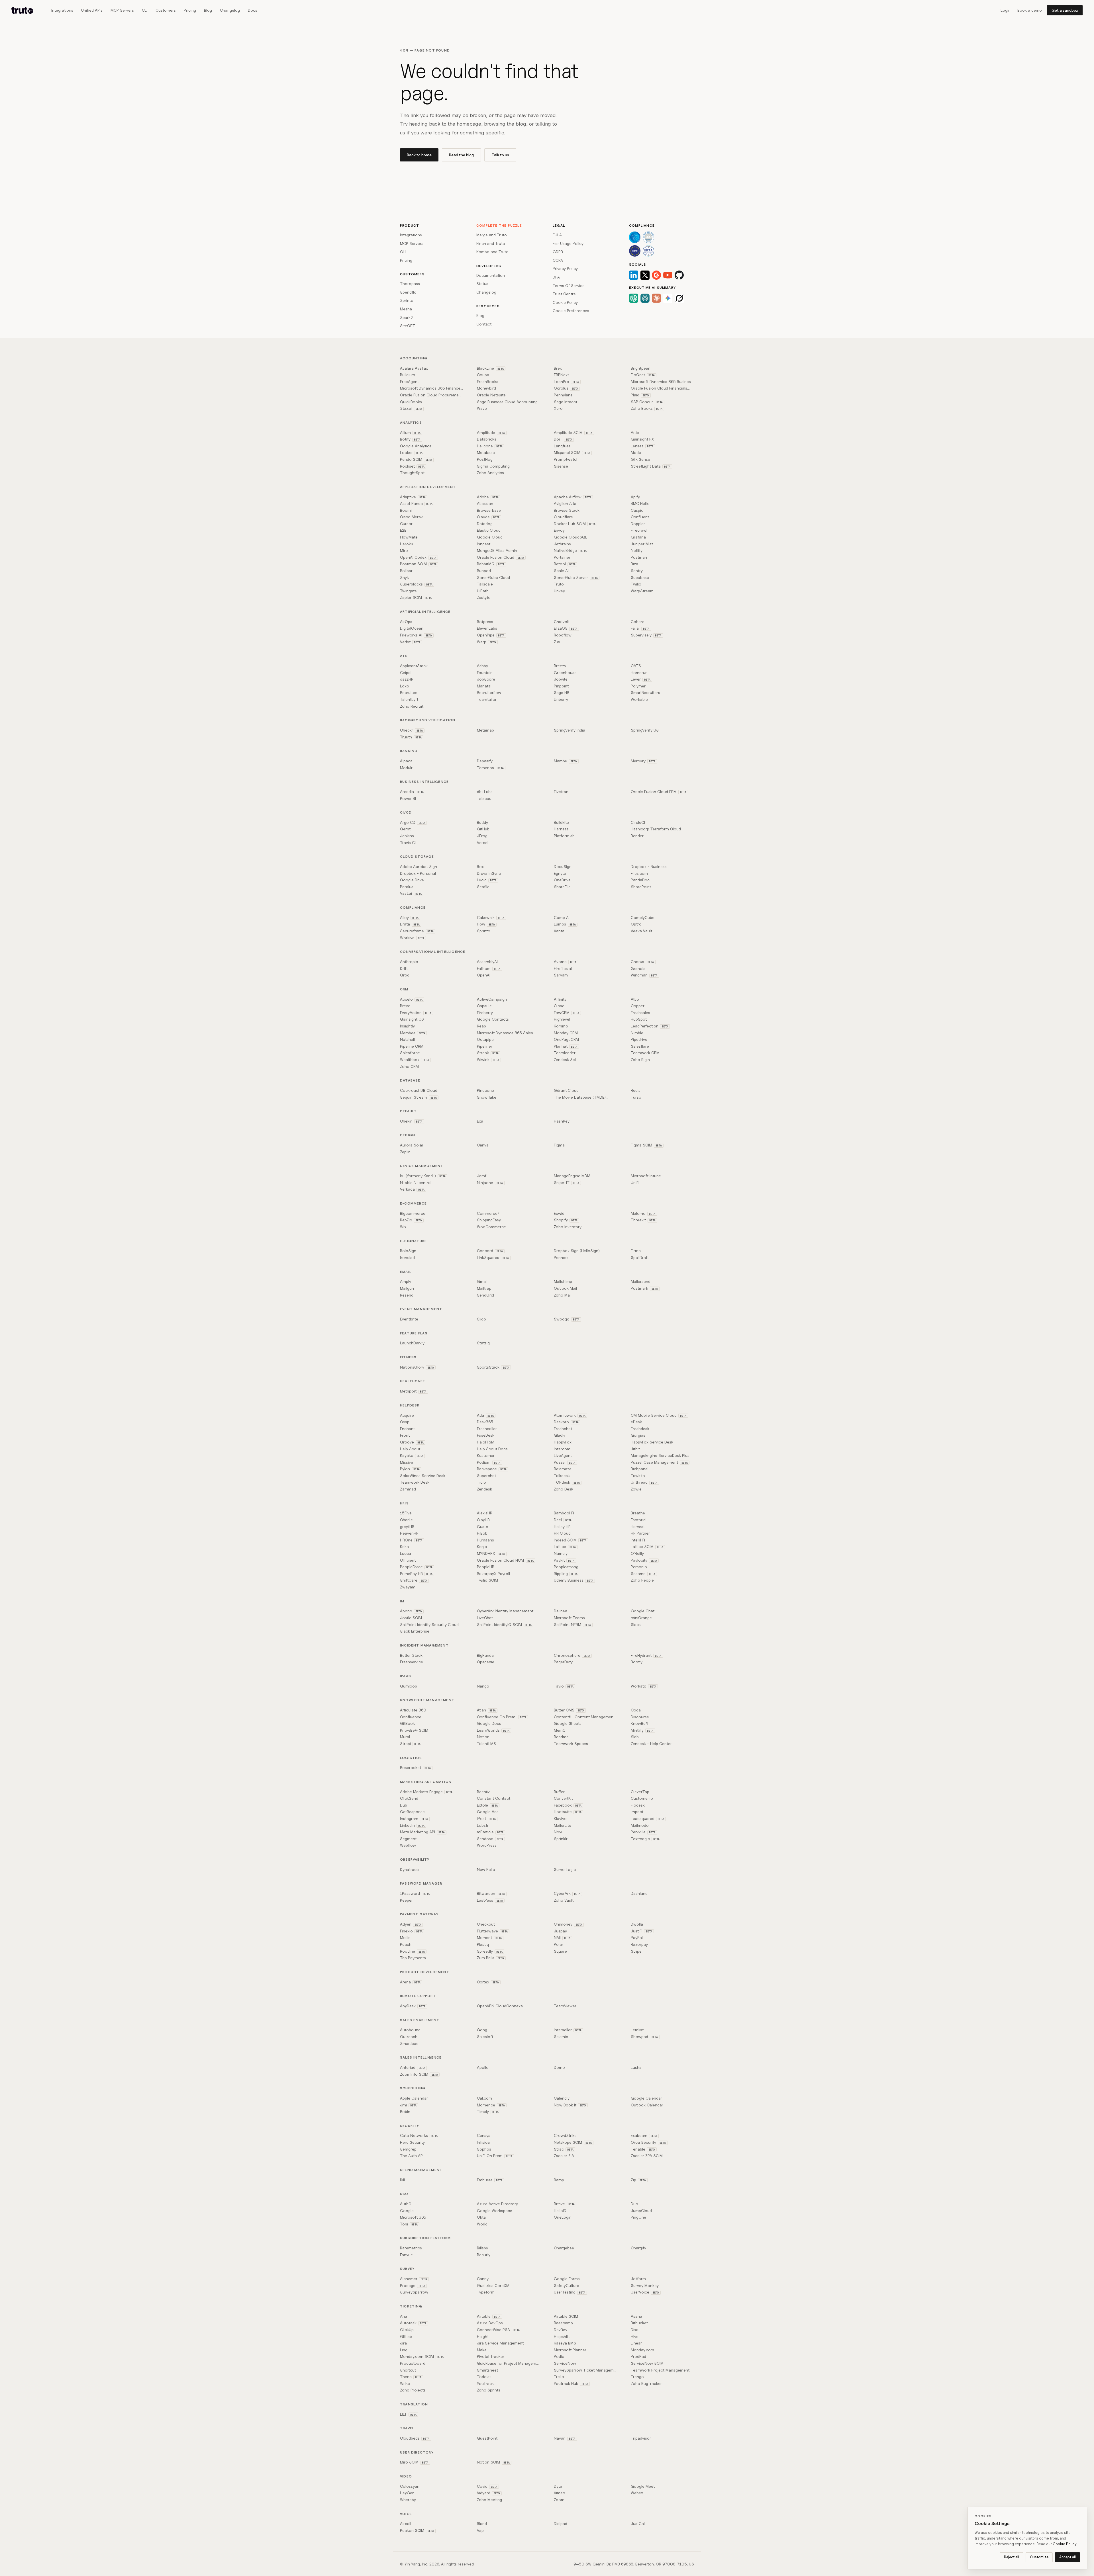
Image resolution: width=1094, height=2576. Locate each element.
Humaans (485, 1540)
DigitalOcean (412, 628)
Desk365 (485, 1422)
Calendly (562, 2098)
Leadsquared (648, 1818)
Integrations (62, 10)
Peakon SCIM (417, 2530)
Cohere (638, 622)
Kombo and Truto (492, 252)
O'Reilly (637, 1553)
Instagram (414, 1818)
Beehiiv (483, 1792)
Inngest (484, 544)
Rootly (637, 1662)
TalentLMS (486, 1743)
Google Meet (643, 2486)
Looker (411, 452)
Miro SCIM (414, 2462)
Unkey (559, 591)
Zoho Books (647, 408)
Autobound (410, 2030)
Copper (638, 1006)
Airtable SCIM (566, 2316)
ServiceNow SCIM (647, 2363)
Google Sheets (568, 1723)
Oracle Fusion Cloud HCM (505, 1560)
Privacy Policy (565, 268)
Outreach (409, 2037)
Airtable (489, 2316)
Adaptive (413, 497)
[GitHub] (679, 275)
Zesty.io (484, 597)
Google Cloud (490, 537)
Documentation (491, 275)
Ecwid (559, 1213)
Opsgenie (486, 1662)
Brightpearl (641, 368)
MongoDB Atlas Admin (497, 550)
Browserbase (489, 510)
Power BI (408, 798)
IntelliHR (638, 1540)
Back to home (419, 155)
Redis (636, 1090)
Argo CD (413, 822)
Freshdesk (640, 1429)
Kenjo (482, 1546)
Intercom (562, 1449)
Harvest (638, 1526)
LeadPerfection (650, 1026)
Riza (634, 564)
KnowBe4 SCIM (414, 1730)
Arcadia (412, 792)
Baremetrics (411, 2248)
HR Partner (640, 1533)
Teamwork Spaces (571, 1743)
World (482, 2224)
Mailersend (641, 1281)
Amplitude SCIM (573, 432)
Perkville (643, 1832)
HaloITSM (486, 1442)
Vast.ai (411, 893)
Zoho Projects (413, 2390)
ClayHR (483, 1520)
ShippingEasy (489, 1220)
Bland (482, 2523)
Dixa (635, 2330)
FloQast (643, 375)
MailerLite (563, 1825)
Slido (481, 1319)
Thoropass (410, 283)
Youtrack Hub (571, 2383)
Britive (564, 2204)
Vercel (483, 842)
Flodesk (638, 1805)
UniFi (635, 1182)
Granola (638, 968)
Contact (484, 324)
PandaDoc (640, 880)
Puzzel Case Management (659, 1462)
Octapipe (485, 1039)
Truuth (411, 737)
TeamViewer (565, 2006)
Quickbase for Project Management (509, 2363)
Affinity (560, 999)
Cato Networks (419, 2135)
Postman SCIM (418, 564)
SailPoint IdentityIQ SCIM (504, 1624)
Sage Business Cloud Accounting (507, 402)
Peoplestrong (566, 1567)
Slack (636, 1624)
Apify (635, 497)
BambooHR (564, 1513)
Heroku (407, 544)
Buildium (408, 375)
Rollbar (406, 571)
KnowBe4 (640, 1723)
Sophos (484, 2149)
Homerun (639, 672)
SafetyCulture (567, 2285)
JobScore (486, 679)
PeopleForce (416, 1567)
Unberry (561, 699)
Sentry (637, 571)
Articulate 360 (413, 1710)
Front (405, 1435)
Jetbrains (562, 544)
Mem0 (560, 1730)
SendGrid (485, 1295)
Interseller (568, 2030)
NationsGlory (417, 1367)
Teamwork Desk (415, 1482)
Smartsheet (487, 2370)
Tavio (564, 1686)
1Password (415, 1893)
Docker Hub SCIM (575, 524)
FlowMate (409, 537)
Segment (408, 1839)
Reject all (1012, 2557)
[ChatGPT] (634, 298)
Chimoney (568, 1924)
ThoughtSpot (412, 473)
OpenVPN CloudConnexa (500, 2006)
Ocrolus (566, 388)
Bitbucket (639, 2323)
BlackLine (490, 368)
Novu (559, 1832)
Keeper (406, 1900)
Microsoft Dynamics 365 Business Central (662, 381)
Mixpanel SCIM (572, 452)
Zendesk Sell (565, 1059)
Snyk (404, 577)
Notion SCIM (493, 2462)
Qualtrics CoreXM (493, 2285)
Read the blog (461, 155)
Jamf (482, 1176)
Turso (636, 1097)
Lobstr (483, 1825)
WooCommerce (491, 1227)
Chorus (642, 962)
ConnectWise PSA (498, 2330)
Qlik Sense (640, 459)
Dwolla (637, 1924)
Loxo (405, 686)
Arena (410, 1982)
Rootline (413, 1951)
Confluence (411, 1717)
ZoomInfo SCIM (419, 2074)
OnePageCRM (566, 1039)
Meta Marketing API (423, 1832)
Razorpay (639, 1944)
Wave (482, 408)
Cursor (406, 524)
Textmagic (645, 1839)
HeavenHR (409, 1533)
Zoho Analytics (490, 473)
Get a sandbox (1065, 10)
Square (560, 1951)
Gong (482, 2030)
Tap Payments (413, 1958)
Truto (559, 584)
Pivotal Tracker (491, 2356)
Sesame (643, 1573)
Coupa (483, 375)
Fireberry (485, 1012)
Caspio (637, 510)
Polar (559, 1944)
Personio (639, 1567)
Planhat (566, 1046)
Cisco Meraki (412, 517)
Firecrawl (639, 530)
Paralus (407, 887)
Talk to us (500, 155)
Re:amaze (563, 1469)
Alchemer (414, 2279)
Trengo (637, 2377)
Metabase (486, 452)
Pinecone (485, 1090)
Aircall (406, 2523)
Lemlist (637, 2030)
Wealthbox (415, 1059)
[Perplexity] (645, 298)
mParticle (490, 1832)
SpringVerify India (570, 730)
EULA (557, 235)
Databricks (487, 439)
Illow (486, 924)
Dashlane (639, 1893)
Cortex (488, 1982)
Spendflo (408, 292)
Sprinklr (561, 1839)
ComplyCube (643, 917)
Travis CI (408, 842)
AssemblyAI (487, 962)
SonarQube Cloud (493, 577)
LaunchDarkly (412, 1343)
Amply (406, 1281)
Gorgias (638, 1435)
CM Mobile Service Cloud (659, 1415)
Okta (481, 2217)
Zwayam (408, 1587)
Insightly (407, 1026)
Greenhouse (565, 672)
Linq (404, 2350)
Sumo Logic (565, 1869)
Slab (635, 1737)
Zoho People (642, 1580)
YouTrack (485, 2383)
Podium (489, 1462)
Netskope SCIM (573, 2142)
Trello (559, 2377)
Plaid (640, 395)
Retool (565, 564)
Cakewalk (491, 917)
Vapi (481, 2530)
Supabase (640, 577)
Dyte (558, 2486)
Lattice (565, 1546)
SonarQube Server (576, 577)
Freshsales (640, 1012)
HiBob (482, 1533)
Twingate (408, 591)
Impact (637, 1812)
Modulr (406, 768)
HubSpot (639, 1019)
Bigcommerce (413, 1213)
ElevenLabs (487, 628)
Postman (639, 557)
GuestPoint (487, 2438)
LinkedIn (412, 1825)
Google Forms (567, 2279)
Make (482, 2350)
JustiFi (642, 1931)
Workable (639, 699)
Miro (404, 550)
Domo (559, 2067)
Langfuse (562, 446)
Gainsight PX (642, 439)
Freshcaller (487, 1429)
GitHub (483, 829)
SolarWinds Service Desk (423, 1476)
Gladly (560, 1435)
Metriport (413, 1391)
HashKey (562, 1121)
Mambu (566, 761)
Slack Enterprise (415, 1631)
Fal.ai (640, 628)
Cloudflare (563, 517)
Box (480, 866)
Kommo (561, 1026)
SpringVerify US (645, 730)
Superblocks (416, 584)
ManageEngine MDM (572, 1176)
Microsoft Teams (569, 1618)
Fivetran (561, 792)
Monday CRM (566, 1033)
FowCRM (567, 1012)
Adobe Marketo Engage (426, 1792)
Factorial (639, 1520)
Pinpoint (561, 686)
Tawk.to (638, 1476)
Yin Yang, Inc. (416, 2564)
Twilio (636, 584)
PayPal (637, 1937)
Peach (406, 1944)
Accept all (1068, 2557)
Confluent (640, 517)
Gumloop (409, 1686)
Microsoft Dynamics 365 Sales (505, 1033)
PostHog (485, 459)
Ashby (482, 666)
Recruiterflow (489, 692)
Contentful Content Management (585, 1717)
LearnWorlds (493, 1730)
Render (637, 836)
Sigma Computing (493, 466)
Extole (487, 1805)
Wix (403, 1227)
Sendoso (490, 1839)
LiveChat (485, 1618)
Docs (253, 10)
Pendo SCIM (416, 459)
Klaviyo (560, 1818)
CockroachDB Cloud (419, 1090)
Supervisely (646, 635)
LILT (408, 2414)
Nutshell (407, 1039)
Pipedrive (639, 1039)
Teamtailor (487, 699)
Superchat (486, 1476)
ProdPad (638, 2356)
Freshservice (412, 1662)
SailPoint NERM (572, 1624)
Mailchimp (563, 1281)
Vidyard (489, 2493)
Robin (405, 2111)
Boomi (406, 510)
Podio (559, 2356)
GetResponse (412, 1812)
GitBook (407, 1723)
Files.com (639, 873)
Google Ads (488, 1812)
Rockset (412, 466)
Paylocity (644, 1560)
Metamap (485, 730)
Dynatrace (409, 1869)
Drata (410, 924)
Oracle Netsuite (491, 395)
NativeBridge (570, 550)
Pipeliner (485, 1046)
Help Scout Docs (492, 1449)
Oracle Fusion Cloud (501, 557)
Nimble (637, 1033)
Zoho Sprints (489, 2390)
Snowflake (487, 1097)
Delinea (561, 1611)
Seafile (483, 887)
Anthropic (409, 962)
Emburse (490, 2180)
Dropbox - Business (649, 866)
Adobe (488, 497)
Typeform (486, 2292)
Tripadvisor (641, 2438)
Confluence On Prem (502, 1717)
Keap (481, 1026)
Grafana (638, 537)
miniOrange (641, 1618)
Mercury (643, 761)
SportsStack (493, 1367)
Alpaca (406, 761)
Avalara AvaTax (414, 368)
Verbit (410, 642)
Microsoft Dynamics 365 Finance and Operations (432, 388)
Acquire (407, 1415)
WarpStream (642, 591)
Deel (563, 1520)
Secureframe (417, 931)
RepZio (411, 1220)
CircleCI (638, 822)
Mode (636, 452)
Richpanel (640, 1469)
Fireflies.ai (563, 968)
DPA (556, 277)
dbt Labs (485, 792)
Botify (410, 439)
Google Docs (489, 1723)
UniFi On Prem (495, 2156)
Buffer (559, 1792)
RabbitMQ (491, 564)
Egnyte (560, 873)
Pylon (410, 1469)
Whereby (408, 2500)
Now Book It (570, 2105)
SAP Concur (647, 402)
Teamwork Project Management (660, 2370)
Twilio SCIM (487, 1580)
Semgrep (408, 2149)
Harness (561, 829)
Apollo (483, 2067)
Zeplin (405, 1152)
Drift (404, 968)
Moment (489, 1937)
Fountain (485, 672)
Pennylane (563, 395)
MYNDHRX (491, 1553)
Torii (409, 2224)
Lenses (642, 446)
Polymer (638, 686)
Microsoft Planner (570, 2350)
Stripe (636, 1951)
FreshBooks (488, 381)
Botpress (485, 622)
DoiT (563, 439)
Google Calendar (646, 2098)
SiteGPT (408, 326)
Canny (483, 2279)
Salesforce (410, 1053)
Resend (407, 1295)
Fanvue (406, 2255)
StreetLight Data (651, 466)
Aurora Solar (412, 1145)
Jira (403, 2343)
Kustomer (486, 1455)
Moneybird (486, 388)
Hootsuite (568, 1812)
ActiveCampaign (492, 999)
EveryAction (416, 1012)
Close (559, 1006)
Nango (483, 1686)
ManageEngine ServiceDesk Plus (660, 1455)
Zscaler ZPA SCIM (647, 2156)
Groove (412, 1442)
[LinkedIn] (634, 275)
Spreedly (490, 1951)
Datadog (485, 524)
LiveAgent (563, 1455)
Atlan (486, 1710)
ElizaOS (566, 628)
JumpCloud (641, 2211)
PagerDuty (563, 1662)
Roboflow (563, 635)
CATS (636, 666)
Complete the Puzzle (499, 225)
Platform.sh (564, 836)
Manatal (484, 686)
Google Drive (412, 880)
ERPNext (561, 375)
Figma (559, 1145)
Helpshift (562, 2336)
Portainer (562, 557)
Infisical (484, 2142)
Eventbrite (409, 1319)
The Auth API (412, 2156)
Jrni (408, 2105)
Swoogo (567, 1319)
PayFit (564, 1560)
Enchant (407, 1429)
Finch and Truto (491, 243)
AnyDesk (413, 2006)
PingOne (638, 2217)
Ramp (559, 2180)
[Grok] (679, 298)
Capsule (484, 1006)
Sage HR (562, 692)
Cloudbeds (415, 2438)
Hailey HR (562, 1526)
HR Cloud (562, 1533)
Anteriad (413, 2067)
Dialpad (561, 2523)
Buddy (482, 822)
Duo (634, 2204)
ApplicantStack (414, 666)
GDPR (558, 252)
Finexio (411, 1931)
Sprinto (407, 300)
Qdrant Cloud (566, 1090)
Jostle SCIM (411, 1618)
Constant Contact (494, 1798)
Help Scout (410, 1449)
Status (482, 283)
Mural (405, 1737)
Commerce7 (488, 1213)
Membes (413, 1033)
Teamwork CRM (645, 1053)
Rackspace (492, 1469)
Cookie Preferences (571, 311)
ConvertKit (563, 1798)
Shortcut (408, 2370)
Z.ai (557, 642)
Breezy (560, 666)
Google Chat (643, 1611)
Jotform (638, 2279)
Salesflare (640, 1046)
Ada (485, 1415)
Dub (404, 1805)
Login (1006, 10)
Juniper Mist (642, 544)
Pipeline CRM (412, 1046)
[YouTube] (668, 275)
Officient (408, 1560)
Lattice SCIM (647, 1546)
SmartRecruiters (645, 692)
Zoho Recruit (412, 706)
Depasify (485, 761)
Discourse (640, 1717)
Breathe (638, 1513)
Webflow (408, 1845)
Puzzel (565, 1462)
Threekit (643, 1220)
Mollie (405, 1937)
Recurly (484, 2255)
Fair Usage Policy (568, 243)
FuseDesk (486, 1435)
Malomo (643, 1213)
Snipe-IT (567, 1182)
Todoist (484, 2377)
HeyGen (407, 2493)
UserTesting (570, 2292)
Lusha (636, 2067)
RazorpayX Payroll (493, 1573)
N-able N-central (416, 1182)
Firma (636, 1251)
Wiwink (488, 1059)
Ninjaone (490, 1182)
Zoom (559, 2500)
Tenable (643, 2149)
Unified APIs (92, 10)
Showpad (644, 2037)
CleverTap (640, 1792)
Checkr (412, 730)
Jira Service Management (500, 2343)
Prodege (413, 2285)
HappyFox (563, 1442)
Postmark (644, 1288)
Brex (558, 368)
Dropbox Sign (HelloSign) (577, 1251)
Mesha (406, 309)
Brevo (405, 1006)
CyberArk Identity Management (505, 1611)
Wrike (405, 2383)
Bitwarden (491, 1893)
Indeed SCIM (570, 1540)
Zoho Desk (564, 1489)
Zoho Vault (564, 1900)
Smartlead (409, 2043)
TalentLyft (409, 699)
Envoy (559, 530)
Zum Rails (491, 1958)
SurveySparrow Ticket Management (585, 2370)
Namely (561, 1553)
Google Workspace (495, 2211)
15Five (406, 1513)
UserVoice (645, 2292)
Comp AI (562, 917)
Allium (410, 432)
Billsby (482, 2248)
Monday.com (642, 2350)
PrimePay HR (416, 1573)
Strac (564, 2149)
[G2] (656, 275)
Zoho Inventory (568, 1227)
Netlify (637, 550)
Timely (488, 2111)
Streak (488, 1053)
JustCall (638, 2523)
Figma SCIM (646, 1145)
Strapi (410, 1743)
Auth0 (406, 2204)
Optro (636, 924)
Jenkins (407, 836)
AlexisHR (485, 1513)
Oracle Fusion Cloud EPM (659, 792)
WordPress (487, 1845)
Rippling (566, 1573)
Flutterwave (492, 1931)
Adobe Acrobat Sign (419, 866)
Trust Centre (564, 294)
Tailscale (485, 584)
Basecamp (563, 2323)
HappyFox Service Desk (652, 1442)
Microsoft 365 (413, 2217)
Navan (565, 2438)
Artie (635, 432)
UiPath (483, 591)
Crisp (405, 1422)
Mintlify (642, 1730)
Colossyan (410, 2486)
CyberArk (567, 1893)
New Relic (486, 1869)
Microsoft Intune (646, 1176)
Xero (558, 408)
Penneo (561, 1257)
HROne (411, 1540)
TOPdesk (567, 1482)
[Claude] (656, 298)
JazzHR (407, 679)
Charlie (406, 1520)
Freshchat (563, 1429)
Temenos (490, 768)
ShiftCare (414, 1580)
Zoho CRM (409, 1066)
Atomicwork (570, 1415)
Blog (208, 10)
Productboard (413, 2363)
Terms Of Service (569, 285)
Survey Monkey (645, 2285)
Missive (407, 1462)
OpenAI (484, 975)
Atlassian (485, 503)
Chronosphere (572, 1655)
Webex (637, 2493)
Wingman (644, 975)
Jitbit (635, 1449)
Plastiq (483, 1944)
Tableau (484, 798)
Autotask (413, 2323)
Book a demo (1030, 10)
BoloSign (408, 1251)
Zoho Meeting (489, 2500)
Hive (635, 2336)
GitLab (406, 2336)
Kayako (412, 1455)
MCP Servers (122, 10)
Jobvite (561, 679)
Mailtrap (484, 1288)
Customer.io (642, 1798)
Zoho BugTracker (646, 2383)
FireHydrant (646, 1655)
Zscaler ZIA (564, 2156)
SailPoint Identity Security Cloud (432, 1624)
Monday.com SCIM (422, 2356)
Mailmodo (640, 1825)
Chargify (638, 2248)
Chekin (411, 1121)
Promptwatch (566, 459)
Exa (480, 1121)
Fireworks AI (416, 635)
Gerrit (405, 829)
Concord (490, 1251)
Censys (484, 2135)
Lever (641, 679)
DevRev (561, 2330)
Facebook (568, 1805)
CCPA (558, 260)
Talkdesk (562, 1476)
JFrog (482, 836)
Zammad (408, 1489)
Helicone (490, 446)
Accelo (411, 999)
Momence (491, 2105)
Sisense (561, 466)
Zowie (636, 1489)
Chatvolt (562, 622)
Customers (166, 10)
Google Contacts (493, 1019)
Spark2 (406, 317)
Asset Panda (416, 503)
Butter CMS (569, 1710)
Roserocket (416, 1767)
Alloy (409, 917)
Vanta (559, 931)
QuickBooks (411, 402)
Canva (483, 1145)
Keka (404, 1546)
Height (483, 2336)
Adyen (411, 1924)
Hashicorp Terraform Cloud (656, 829)
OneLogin (563, 2217)
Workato (644, 1686)
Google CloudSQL (571, 537)
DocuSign (563, 866)
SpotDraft (640, 1257)
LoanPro (567, 381)
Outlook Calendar (647, 2105)
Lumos (565, 924)
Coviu (487, 2486)
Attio (635, 999)
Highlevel (562, 1019)
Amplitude (491, 432)
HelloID (560, 2211)
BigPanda (485, 1655)
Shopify (566, 1220)
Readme (561, 1737)
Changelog (230, 10)
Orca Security (648, 2142)
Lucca (406, 1553)
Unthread (644, 1482)
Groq (405, 975)
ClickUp (407, 2330)
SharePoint (641, 887)
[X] (645, 275)
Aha (404, 2316)
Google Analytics (416, 446)
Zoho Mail (563, 1295)
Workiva (412, 938)
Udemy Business (574, 1580)
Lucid (487, 880)
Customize (1039, 2557)
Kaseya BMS (565, 2343)
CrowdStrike (565, 2135)
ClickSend (409, 1798)
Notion (483, 1737)
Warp (487, 642)
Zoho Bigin (640, 1059)
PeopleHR (486, 1567)
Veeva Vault (641, 931)
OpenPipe (491, 635)
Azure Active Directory (497, 2204)
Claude (488, 517)
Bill (402, 2180)
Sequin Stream (419, 1097)
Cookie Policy (565, 302)
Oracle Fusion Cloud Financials (662, 388)
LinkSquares (493, 1257)
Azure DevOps (490, 2323)
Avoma (565, 962)
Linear (636, 2343)
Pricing (190, 10)
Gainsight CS (412, 1019)
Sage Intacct (566, 402)
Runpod (484, 571)
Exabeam (644, 2135)
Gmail (482, 1281)
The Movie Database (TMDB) (585, 1097)
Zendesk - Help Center (651, 1743)
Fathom (489, 968)
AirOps (406, 622)
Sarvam (561, 975)
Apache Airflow (573, 497)
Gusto (483, 1526)
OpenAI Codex (418, 557)
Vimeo (560, 2493)
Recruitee (409, 692)
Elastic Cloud (489, 530)
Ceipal (406, 672)
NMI (562, 1937)
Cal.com (484, 2098)
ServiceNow (565, 2363)
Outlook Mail (565, 1288)
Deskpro (566, 1422)
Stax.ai (411, 408)
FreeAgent (409, 381)
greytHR (407, 1526)
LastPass (490, 1900)
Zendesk (484, 1489)
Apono (411, 1611)
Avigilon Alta (565, 503)
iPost (486, 1818)
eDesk (636, 1422)
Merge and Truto (492, 235)
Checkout (486, 1924)
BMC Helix (640, 503)
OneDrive (562, 880)
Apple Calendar (414, 2098)
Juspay (560, 1931)
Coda (636, 1710)
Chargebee (564, 2248)
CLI (145, 10)
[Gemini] (668, 298)
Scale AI (561, 571)
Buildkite (561, 822)
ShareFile (562, 887)
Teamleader (565, 1053)
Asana (636, 2316)
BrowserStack (567, 510)
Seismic (561, 2037)
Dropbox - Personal (418, 873)
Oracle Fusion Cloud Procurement (432, 395)
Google (407, 2211)
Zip (638, 2180)
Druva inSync (489, 873)
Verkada (412, 1189)
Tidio (481, 1482)
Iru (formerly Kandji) (423, 1176)
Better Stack (411, 1655)
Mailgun (407, 1288)
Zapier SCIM (416, 597)
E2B (403, 530)
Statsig (483, 1343)
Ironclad (407, 1257)
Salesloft (485, 2037)
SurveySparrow (414, 2292)
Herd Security (412, 2142)
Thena (411, 2377)
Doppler (638, 524)
